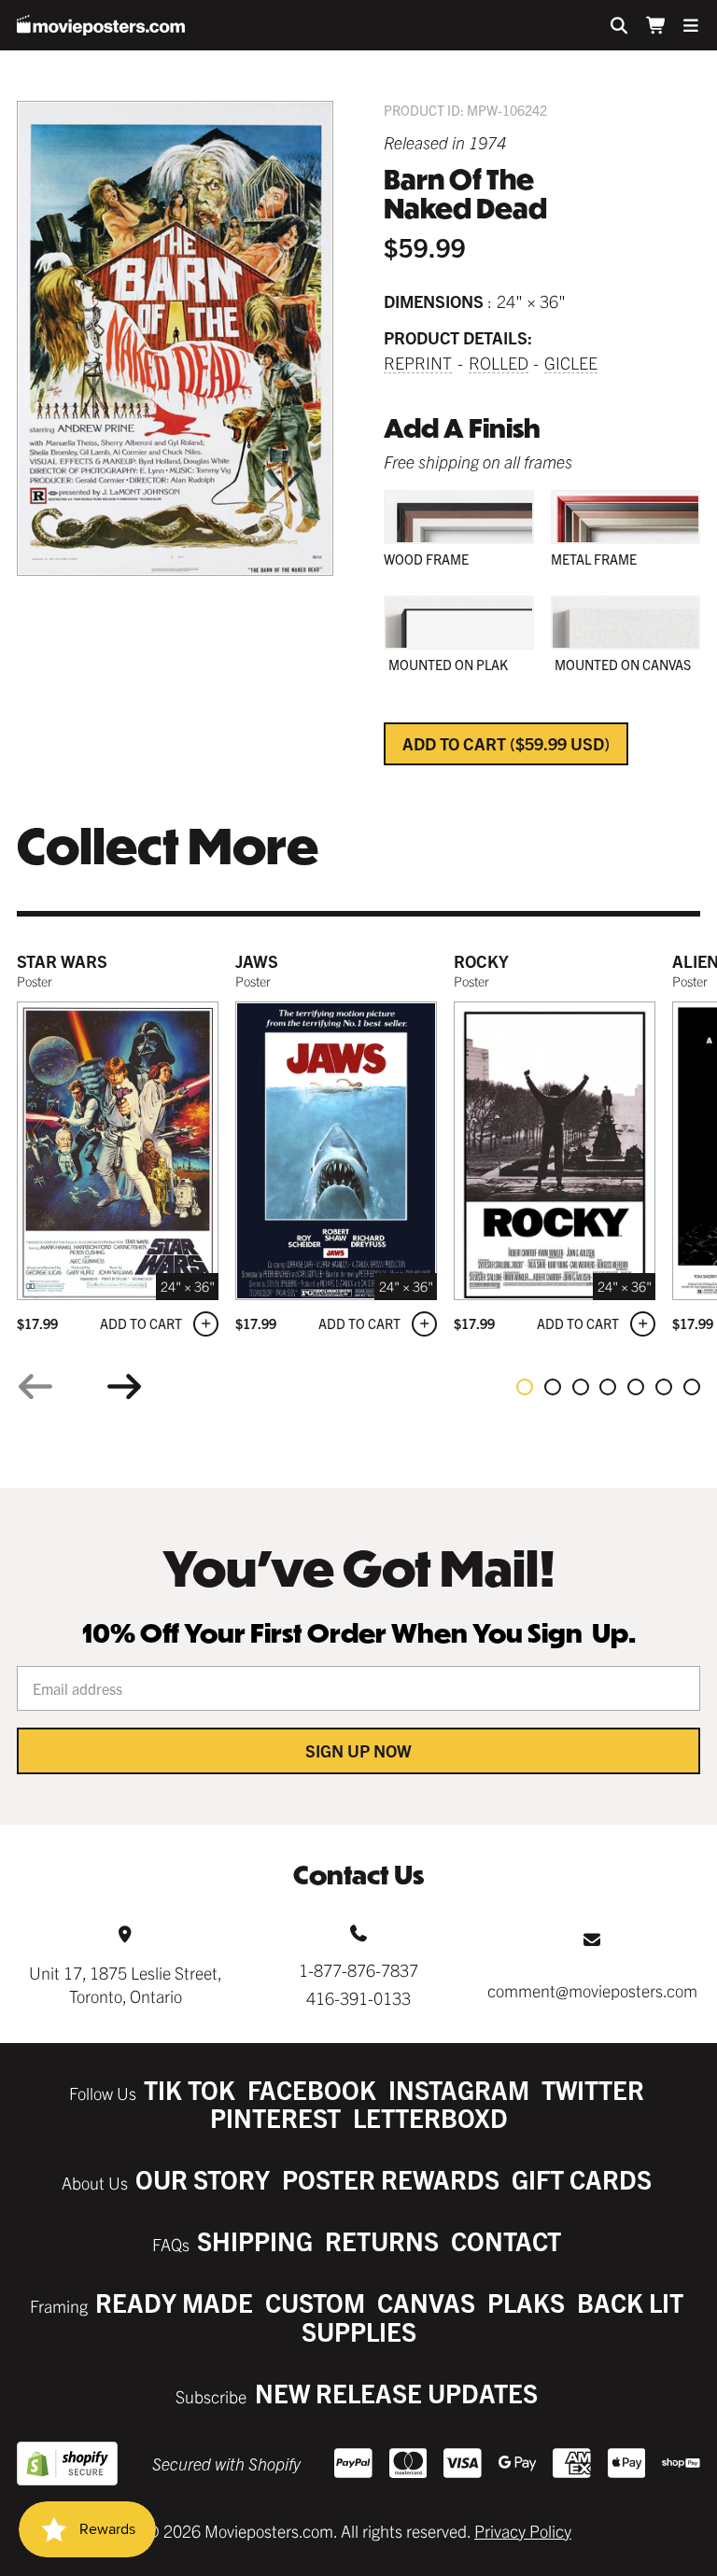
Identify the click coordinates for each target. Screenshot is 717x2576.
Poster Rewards (391, 2179)
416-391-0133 (358, 1998)
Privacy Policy (523, 2531)
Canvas (426, 2302)
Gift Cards (582, 2179)
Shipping (255, 2240)
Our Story (203, 2179)
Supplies (359, 2331)
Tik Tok (190, 2089)
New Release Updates (396, 2393)
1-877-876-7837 (358, 1970)
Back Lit (630, 2302)
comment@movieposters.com (592, 1990)
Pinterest (275, 2117)
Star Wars (62, 961)
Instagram (459, 2089)
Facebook (312, 2089)
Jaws (257, 961)
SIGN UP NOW (358, 1750)
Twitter (593, 2089)
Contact (506, 2240)
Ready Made (174, 2302)
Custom (315, 2302)
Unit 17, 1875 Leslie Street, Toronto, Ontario (126, 1984)
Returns (382, 2240)
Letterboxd (430, 2117)
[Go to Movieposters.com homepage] (101, 25)
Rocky (481, 961)
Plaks (526, 2302)
